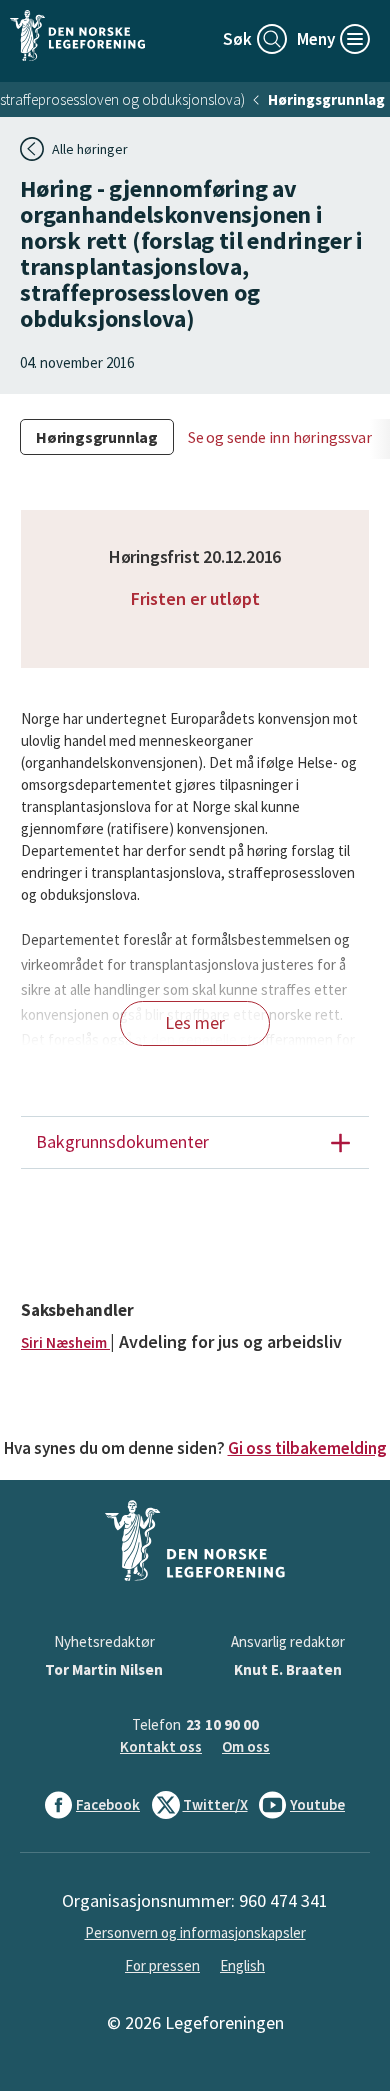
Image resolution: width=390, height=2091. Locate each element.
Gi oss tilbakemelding (307, 1448)
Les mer (195, 1022)
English (242, 1965)
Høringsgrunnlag (326, 99)
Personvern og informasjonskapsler (195, 1932)
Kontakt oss (161, 1746)
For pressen (162, 1965)
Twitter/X (215, 1804)
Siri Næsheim (65, 1342)
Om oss (246, 1746)
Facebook (108, 1804)
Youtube (317, 1804)
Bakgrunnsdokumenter (122, 1141)
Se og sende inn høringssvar (280, 437)
